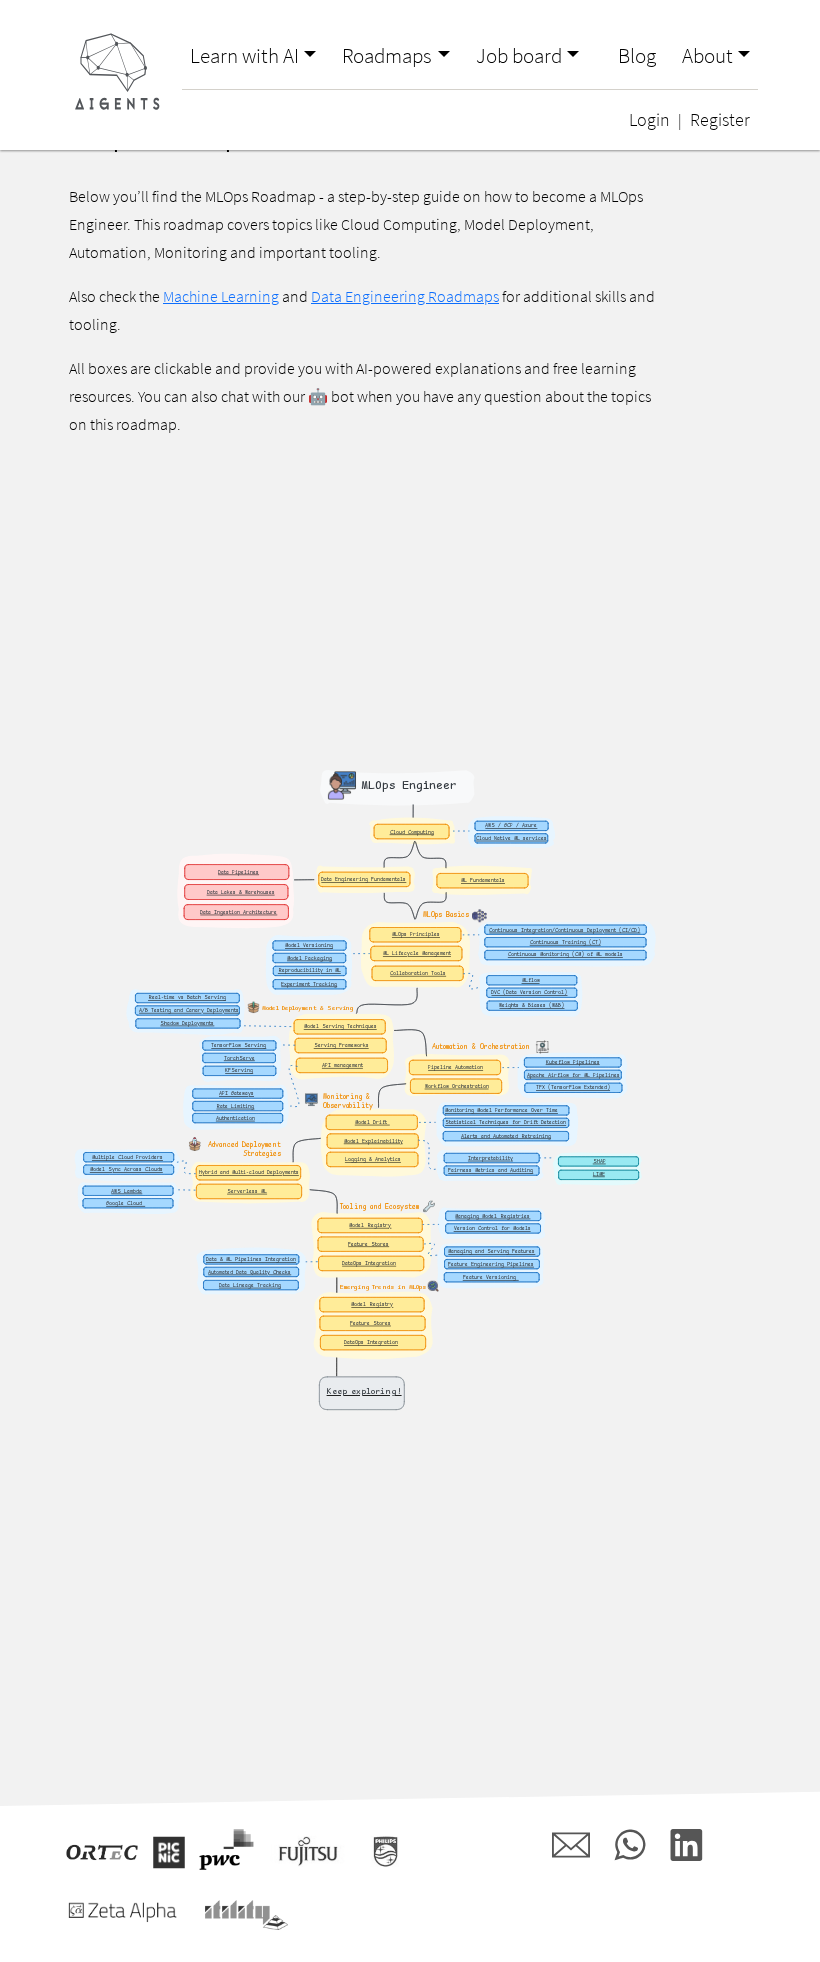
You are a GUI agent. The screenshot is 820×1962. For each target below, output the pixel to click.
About (707, 56)
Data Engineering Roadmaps (405, 296)
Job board (519, 56)
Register (720, 120)
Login (649, 120)
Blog (637, 56)
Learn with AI (244, 56)
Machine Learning (221, 296)
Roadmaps (387, 56)
